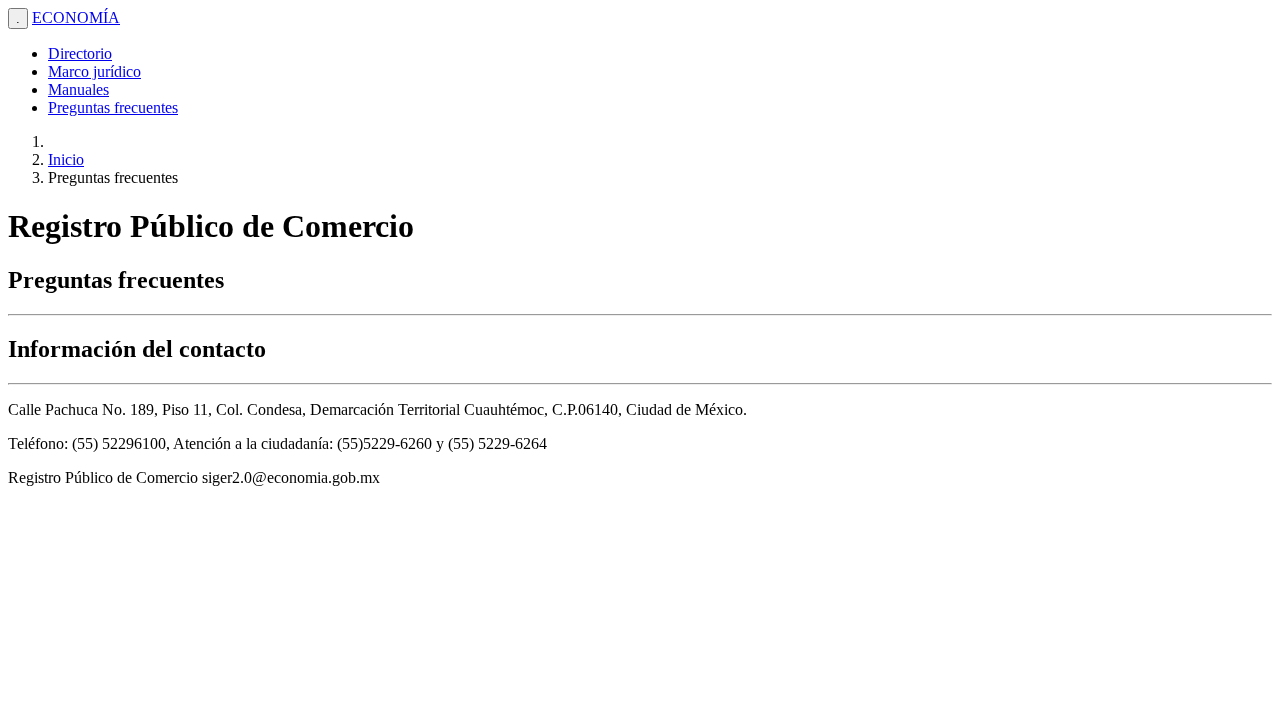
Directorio (80, 53)
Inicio (66, 159)
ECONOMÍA (76, 17)
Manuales (78, 89)
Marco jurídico (94, 71)
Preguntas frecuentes (113, 107)
